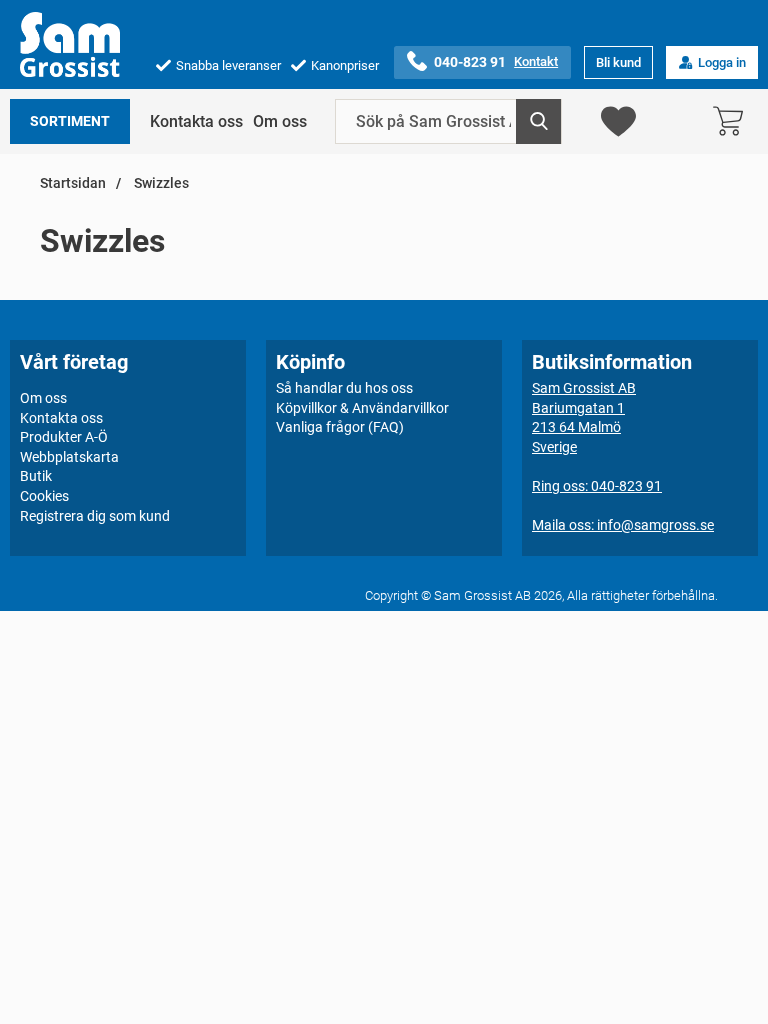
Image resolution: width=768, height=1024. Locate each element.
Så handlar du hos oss (344, 388)
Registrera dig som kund (95, 516)
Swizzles (160, 183)
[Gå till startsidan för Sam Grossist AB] (70, 44)
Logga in (722, 62)
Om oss (280, 121)
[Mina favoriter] (618, 121)
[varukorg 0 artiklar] (733, 121)
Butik (36, 476)
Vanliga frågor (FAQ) (340, 427)
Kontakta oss (196, 121)
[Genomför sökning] (538, 121)
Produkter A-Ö (64, 437)
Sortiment (70, 121)
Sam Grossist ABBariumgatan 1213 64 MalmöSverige (584, 417)
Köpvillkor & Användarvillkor (362, 408)
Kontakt (536, 61)
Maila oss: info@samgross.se (623, 525)
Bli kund (618, 62)
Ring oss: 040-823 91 (597, 486)
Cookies (44, 496)
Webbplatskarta (69, 457)
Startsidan (73, 183)
